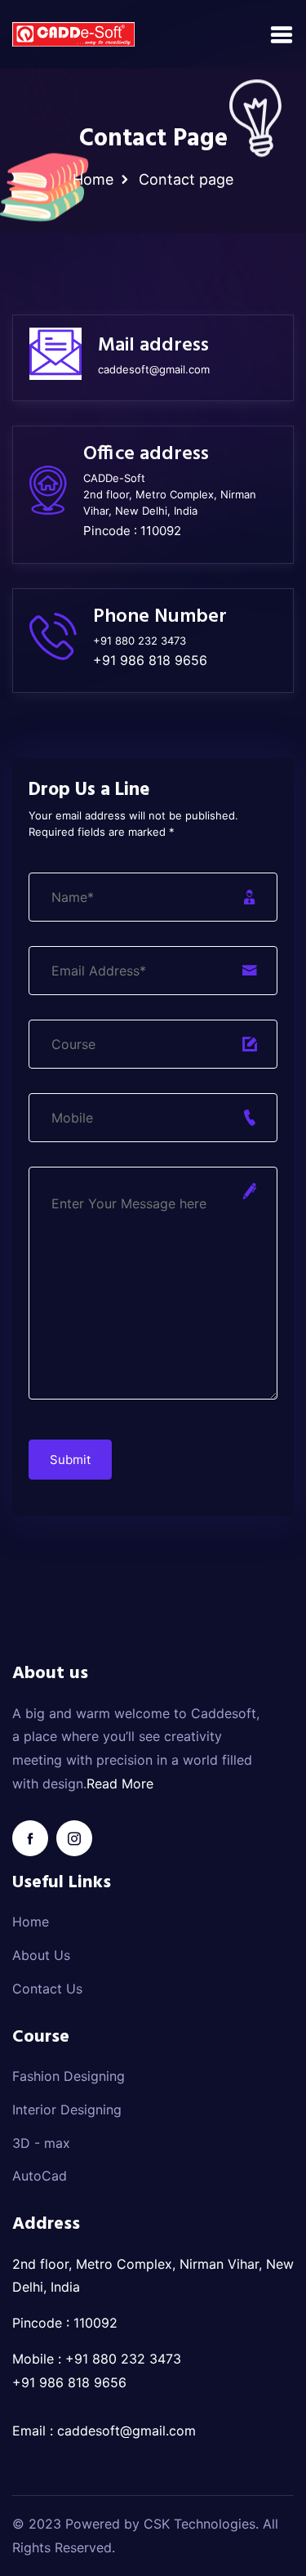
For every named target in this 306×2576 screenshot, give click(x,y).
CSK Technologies (200, 2524)
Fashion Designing (69, 2076)
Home (93, 179)
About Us (41, 1955)
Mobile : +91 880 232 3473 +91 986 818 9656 (97, 2371)
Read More (120, 1784)
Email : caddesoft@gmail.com (104, 2431)
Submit (70, 1460)
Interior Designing (67, 2109)
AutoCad (40, 2176)
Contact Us (47, 1989)
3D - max (41, 2143)
